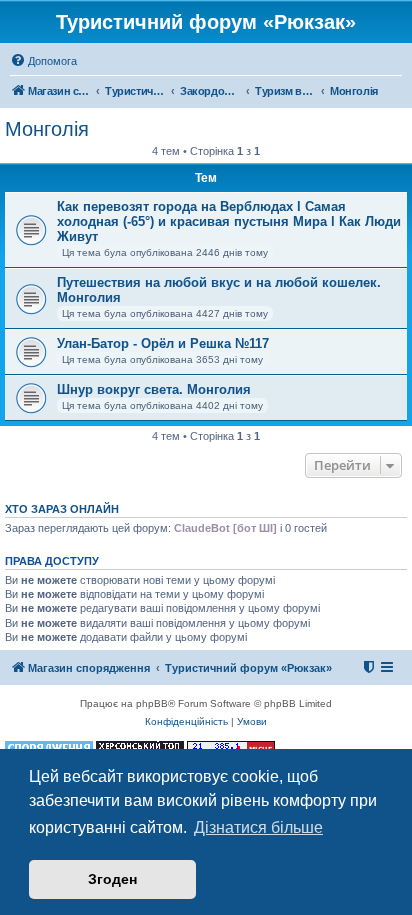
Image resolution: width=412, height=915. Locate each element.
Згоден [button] (112, 879)
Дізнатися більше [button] (258, 827)
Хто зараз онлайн (62, 509)
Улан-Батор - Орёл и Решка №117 (163, 343)
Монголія (47, 129)
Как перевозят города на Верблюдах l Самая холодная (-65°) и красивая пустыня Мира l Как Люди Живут (229, 221)
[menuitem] (43, 61)
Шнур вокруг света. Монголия (154, 389)
